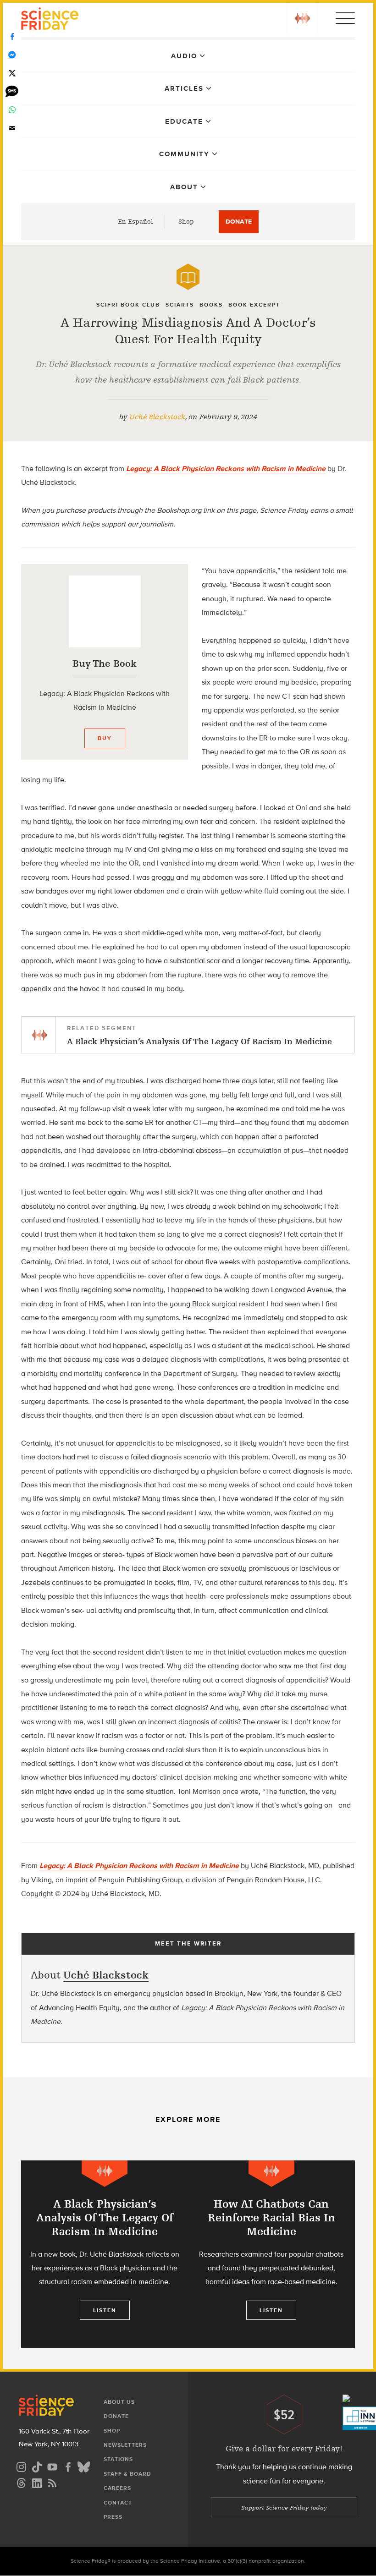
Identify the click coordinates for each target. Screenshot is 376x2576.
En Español (135, 222)
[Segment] (105, 2173)
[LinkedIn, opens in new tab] (37, 2482)
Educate (184, 121)
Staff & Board (127, 2474)
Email (12, 128)
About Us (119, 2402)
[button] (302, 18)
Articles (184, 88)
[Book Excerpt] (188, 277)
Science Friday (50, 20)
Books (211, 305)
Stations (118, 2459)
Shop (186, 222)
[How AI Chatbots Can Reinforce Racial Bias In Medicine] (271, 2254)
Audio (184, 56)
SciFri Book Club (128, 305)
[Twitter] (12, 73)
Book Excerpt (254, 305)
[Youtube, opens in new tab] (52, 2466)
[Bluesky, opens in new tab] (83, 2466)
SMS (12, 92)
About (184, 187)
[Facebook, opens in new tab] (68, 2466)
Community (184, 154)
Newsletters (125, 2445)
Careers (117, 2488)
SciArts (180, 305)
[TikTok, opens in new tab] (37, 2466)
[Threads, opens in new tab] (21, 2482)
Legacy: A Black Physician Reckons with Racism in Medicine (139, 1866)
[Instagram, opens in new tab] (21, 2466)
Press (113, 2517)
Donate (239, 222)
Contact (118, 2503)
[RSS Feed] (52, 2482)
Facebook (12, 37)
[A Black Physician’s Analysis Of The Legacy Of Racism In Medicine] (105, 2254)
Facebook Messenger (12, 55)
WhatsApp (12, 110)
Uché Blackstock (157, 417)
